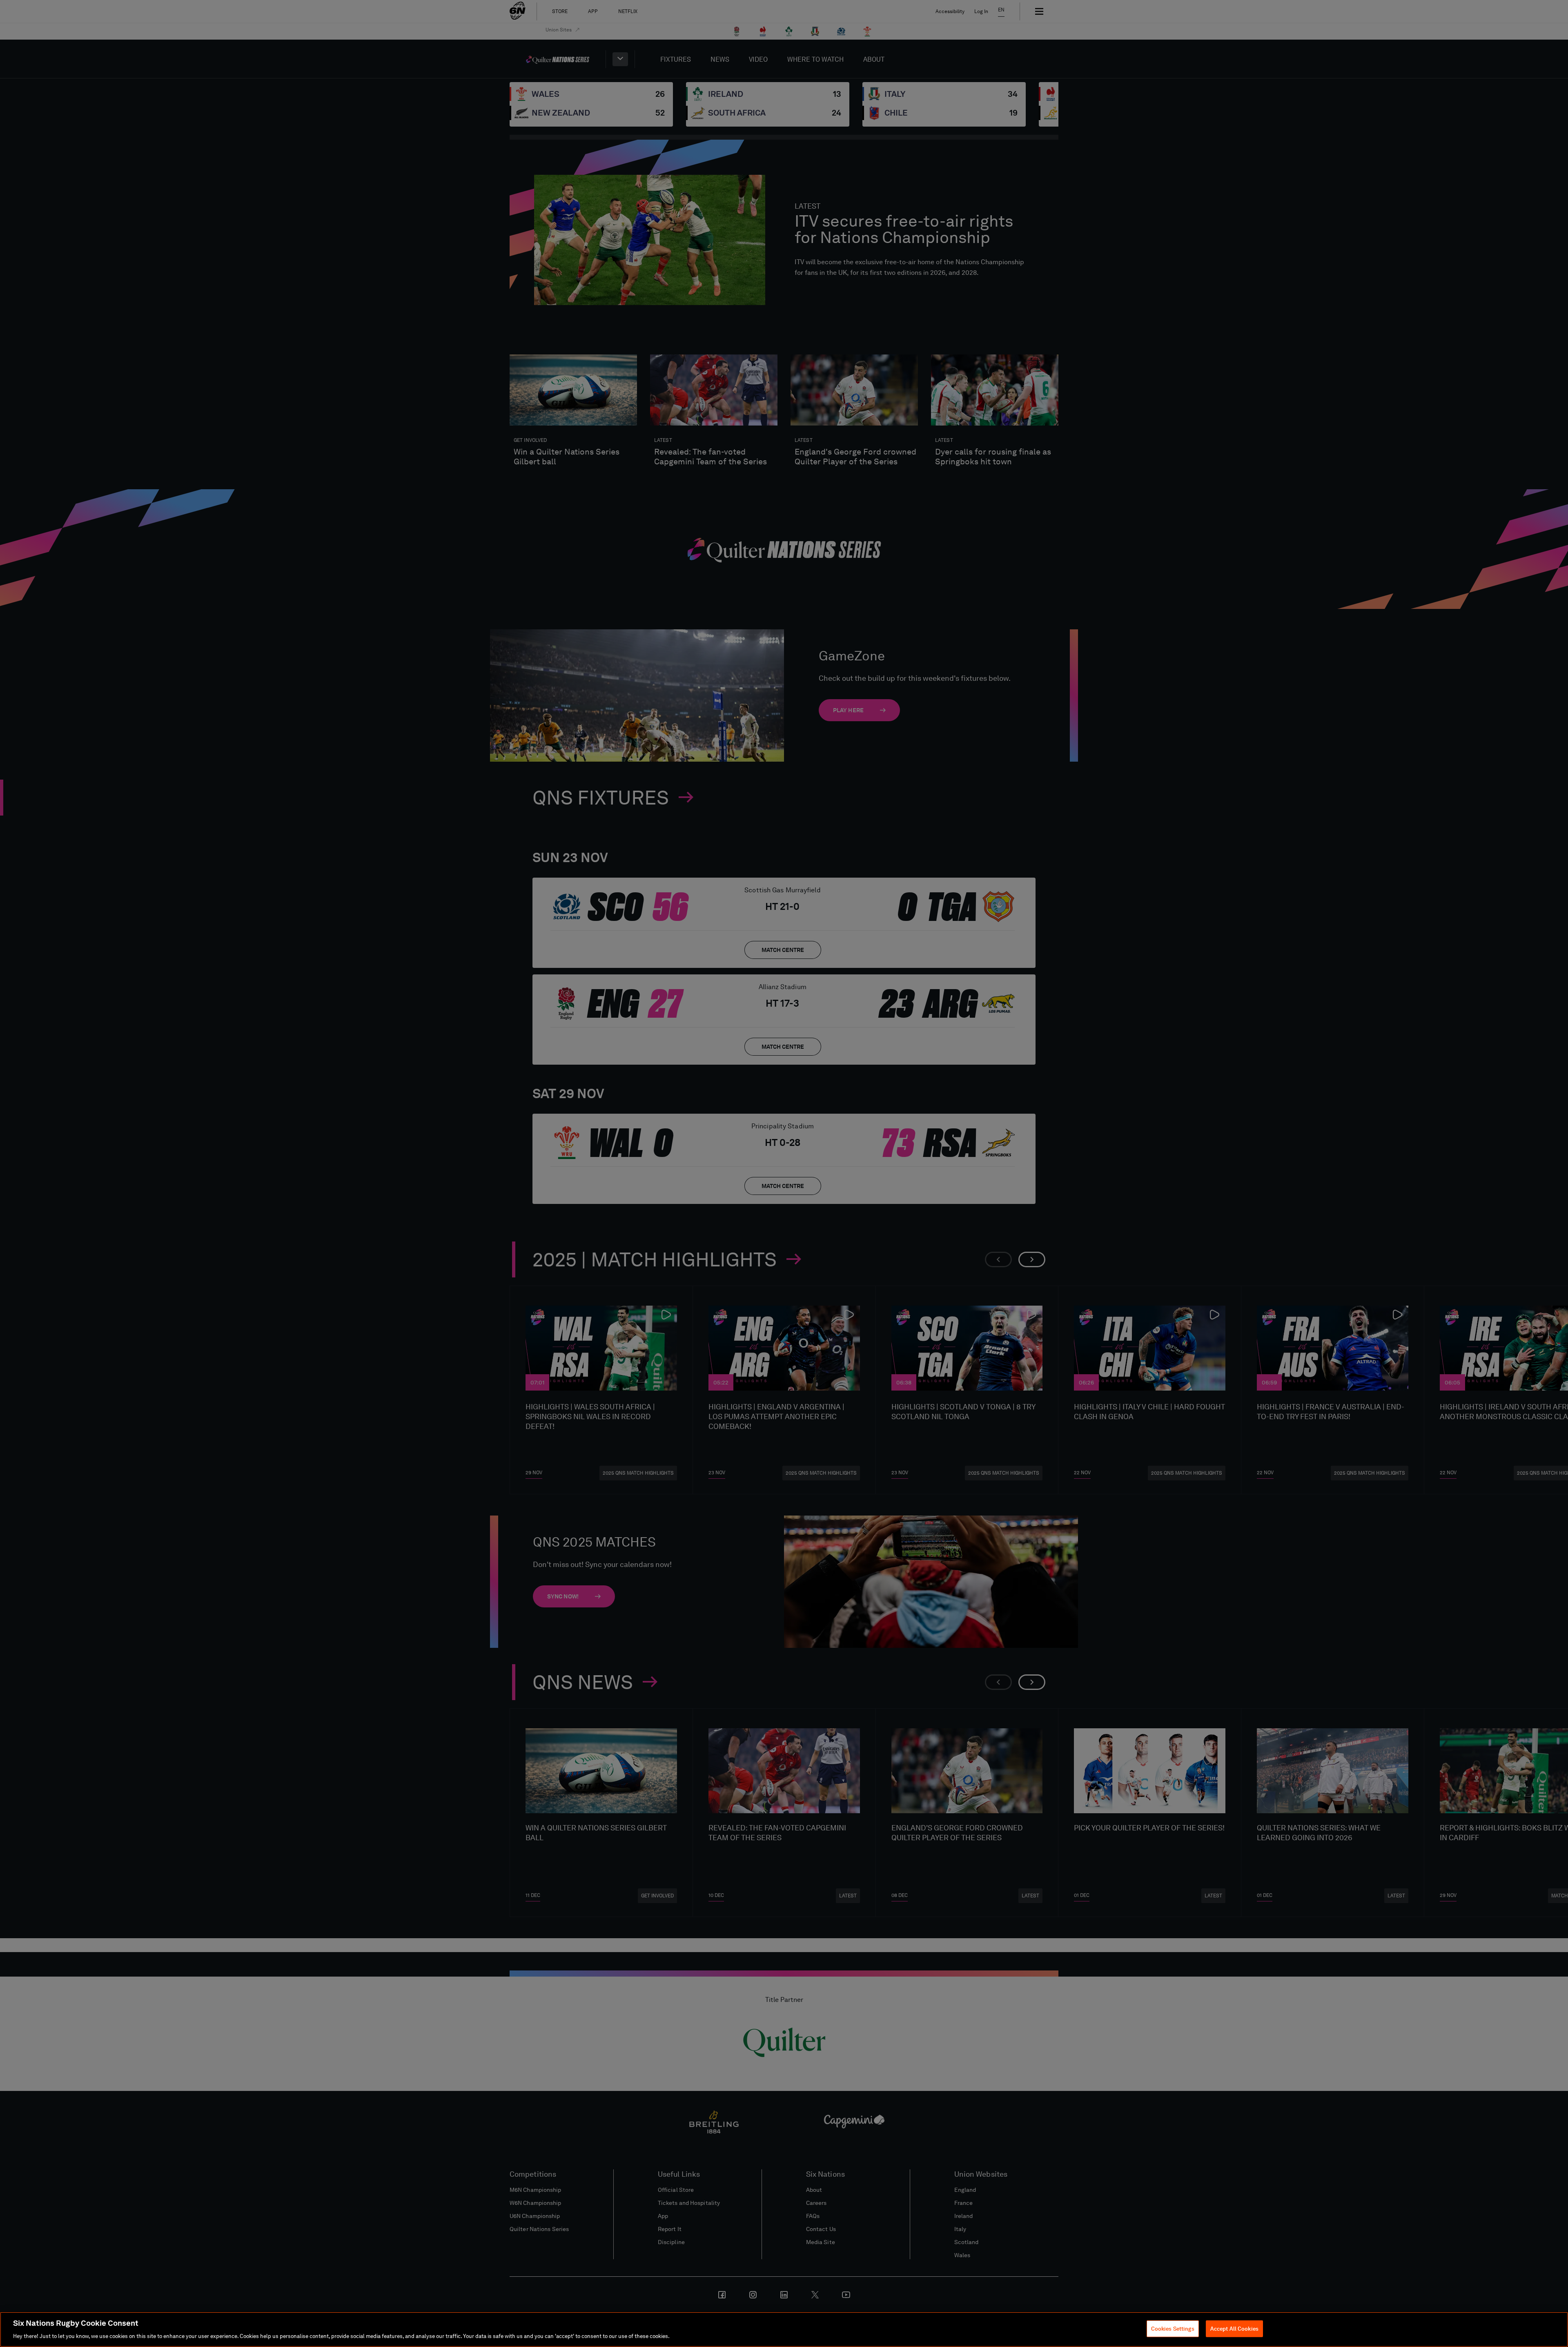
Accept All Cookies (1234, 2328)
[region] (784, 2329)
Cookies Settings (1173, 2328)
